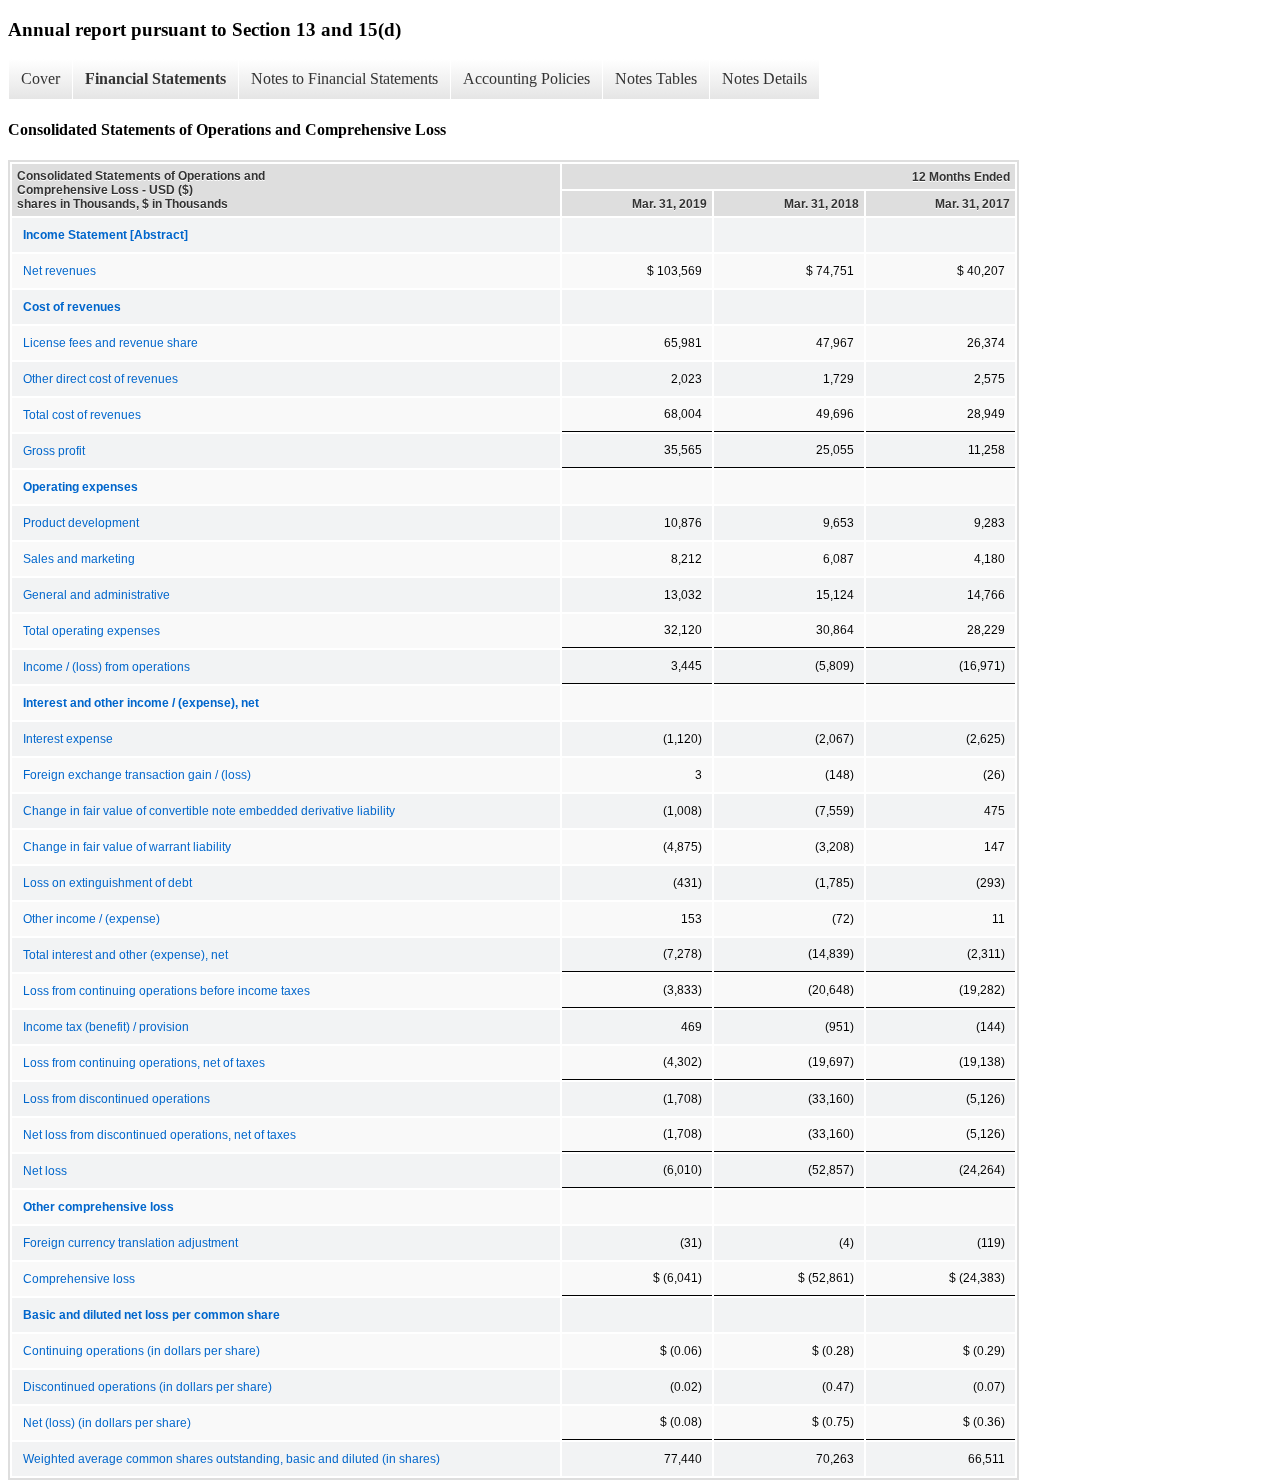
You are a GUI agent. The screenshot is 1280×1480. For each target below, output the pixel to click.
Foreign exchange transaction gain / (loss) (137, 775)
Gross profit (54, 451)
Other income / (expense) (91, 919)
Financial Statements (155, 78)
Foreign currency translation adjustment (130, 1243)
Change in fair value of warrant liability (127, 847)
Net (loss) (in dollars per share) (107, 1423)
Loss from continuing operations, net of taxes (144, 1063)
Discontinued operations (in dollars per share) (147, 1387)
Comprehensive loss (79, 1279)
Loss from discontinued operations (116, 1099)
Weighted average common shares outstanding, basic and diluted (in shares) (231, 1459)
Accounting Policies (526, 78)
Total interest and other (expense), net (125, 955)
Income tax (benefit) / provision (106, 1027)
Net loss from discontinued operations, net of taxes (159, 1135)
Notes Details (764, 78)
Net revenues (59, 271)
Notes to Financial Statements (344, 78)
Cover (40, 78)
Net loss (45, 1171)
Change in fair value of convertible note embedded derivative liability (209, 811)
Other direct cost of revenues (100, 379)
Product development (81, 523)
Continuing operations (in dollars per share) (141, 1351)
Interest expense (68, 739)
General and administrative (96, 595)
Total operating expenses (91, 631)
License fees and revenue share (110, 343)
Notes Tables (656, 78)
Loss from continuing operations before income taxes (166, 991)
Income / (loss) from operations (106, 667)
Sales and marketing (79, 559)
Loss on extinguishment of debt (107, 883)
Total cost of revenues (82, 415)
